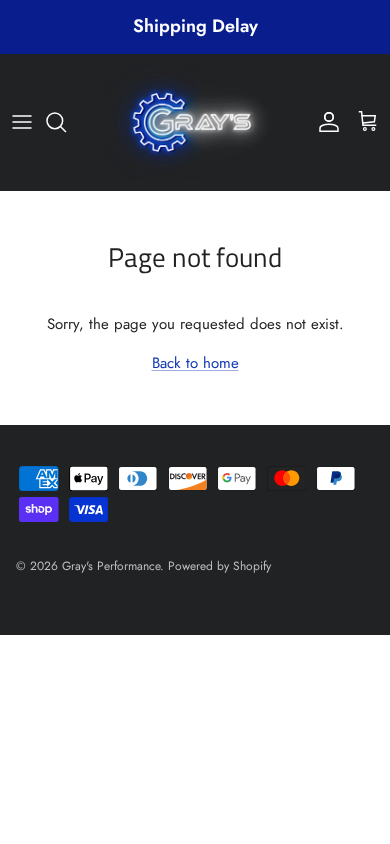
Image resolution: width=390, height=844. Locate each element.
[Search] (66, 122)
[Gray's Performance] (195, 122)
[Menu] (22, 122)
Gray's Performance (111, 566)
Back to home (195, 363)
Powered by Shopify (219, 566)
